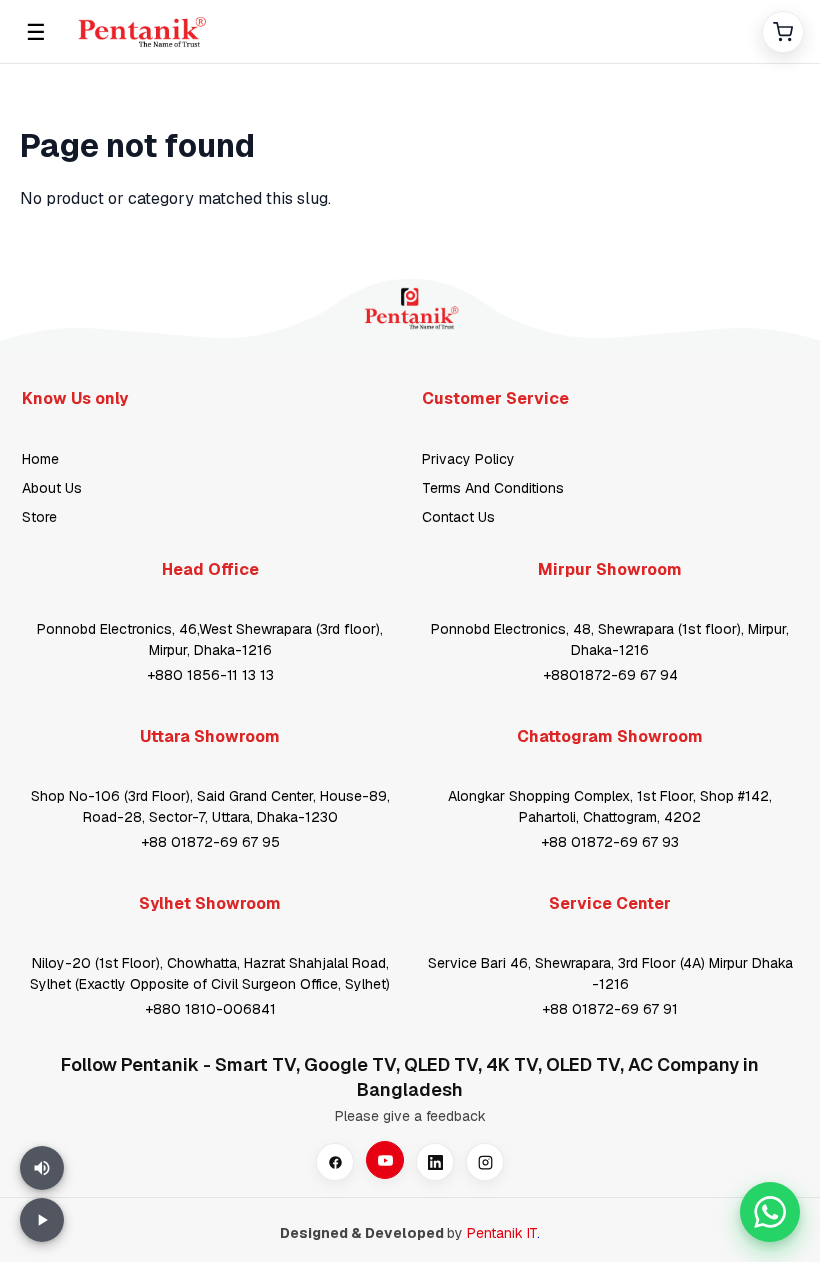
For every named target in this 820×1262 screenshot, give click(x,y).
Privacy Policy (468, 459)
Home (40, 459)
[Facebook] (335, 1162)
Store (39, 517)
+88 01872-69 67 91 (610, 1009)
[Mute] (42, 1168)
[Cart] (783, 32)
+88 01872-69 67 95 (210, 842)
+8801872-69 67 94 (610, 675)
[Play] (42, 1220)
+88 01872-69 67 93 (610, 842)
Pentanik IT (502, 1233)
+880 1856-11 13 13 (210, 675)
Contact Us (458, 517)
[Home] (409, 32)
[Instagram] (485, 1162)
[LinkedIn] (435, 1162)
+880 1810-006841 (210, 1009)
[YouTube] (385, 1160)
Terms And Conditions (493, 488)
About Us (52, 488)
